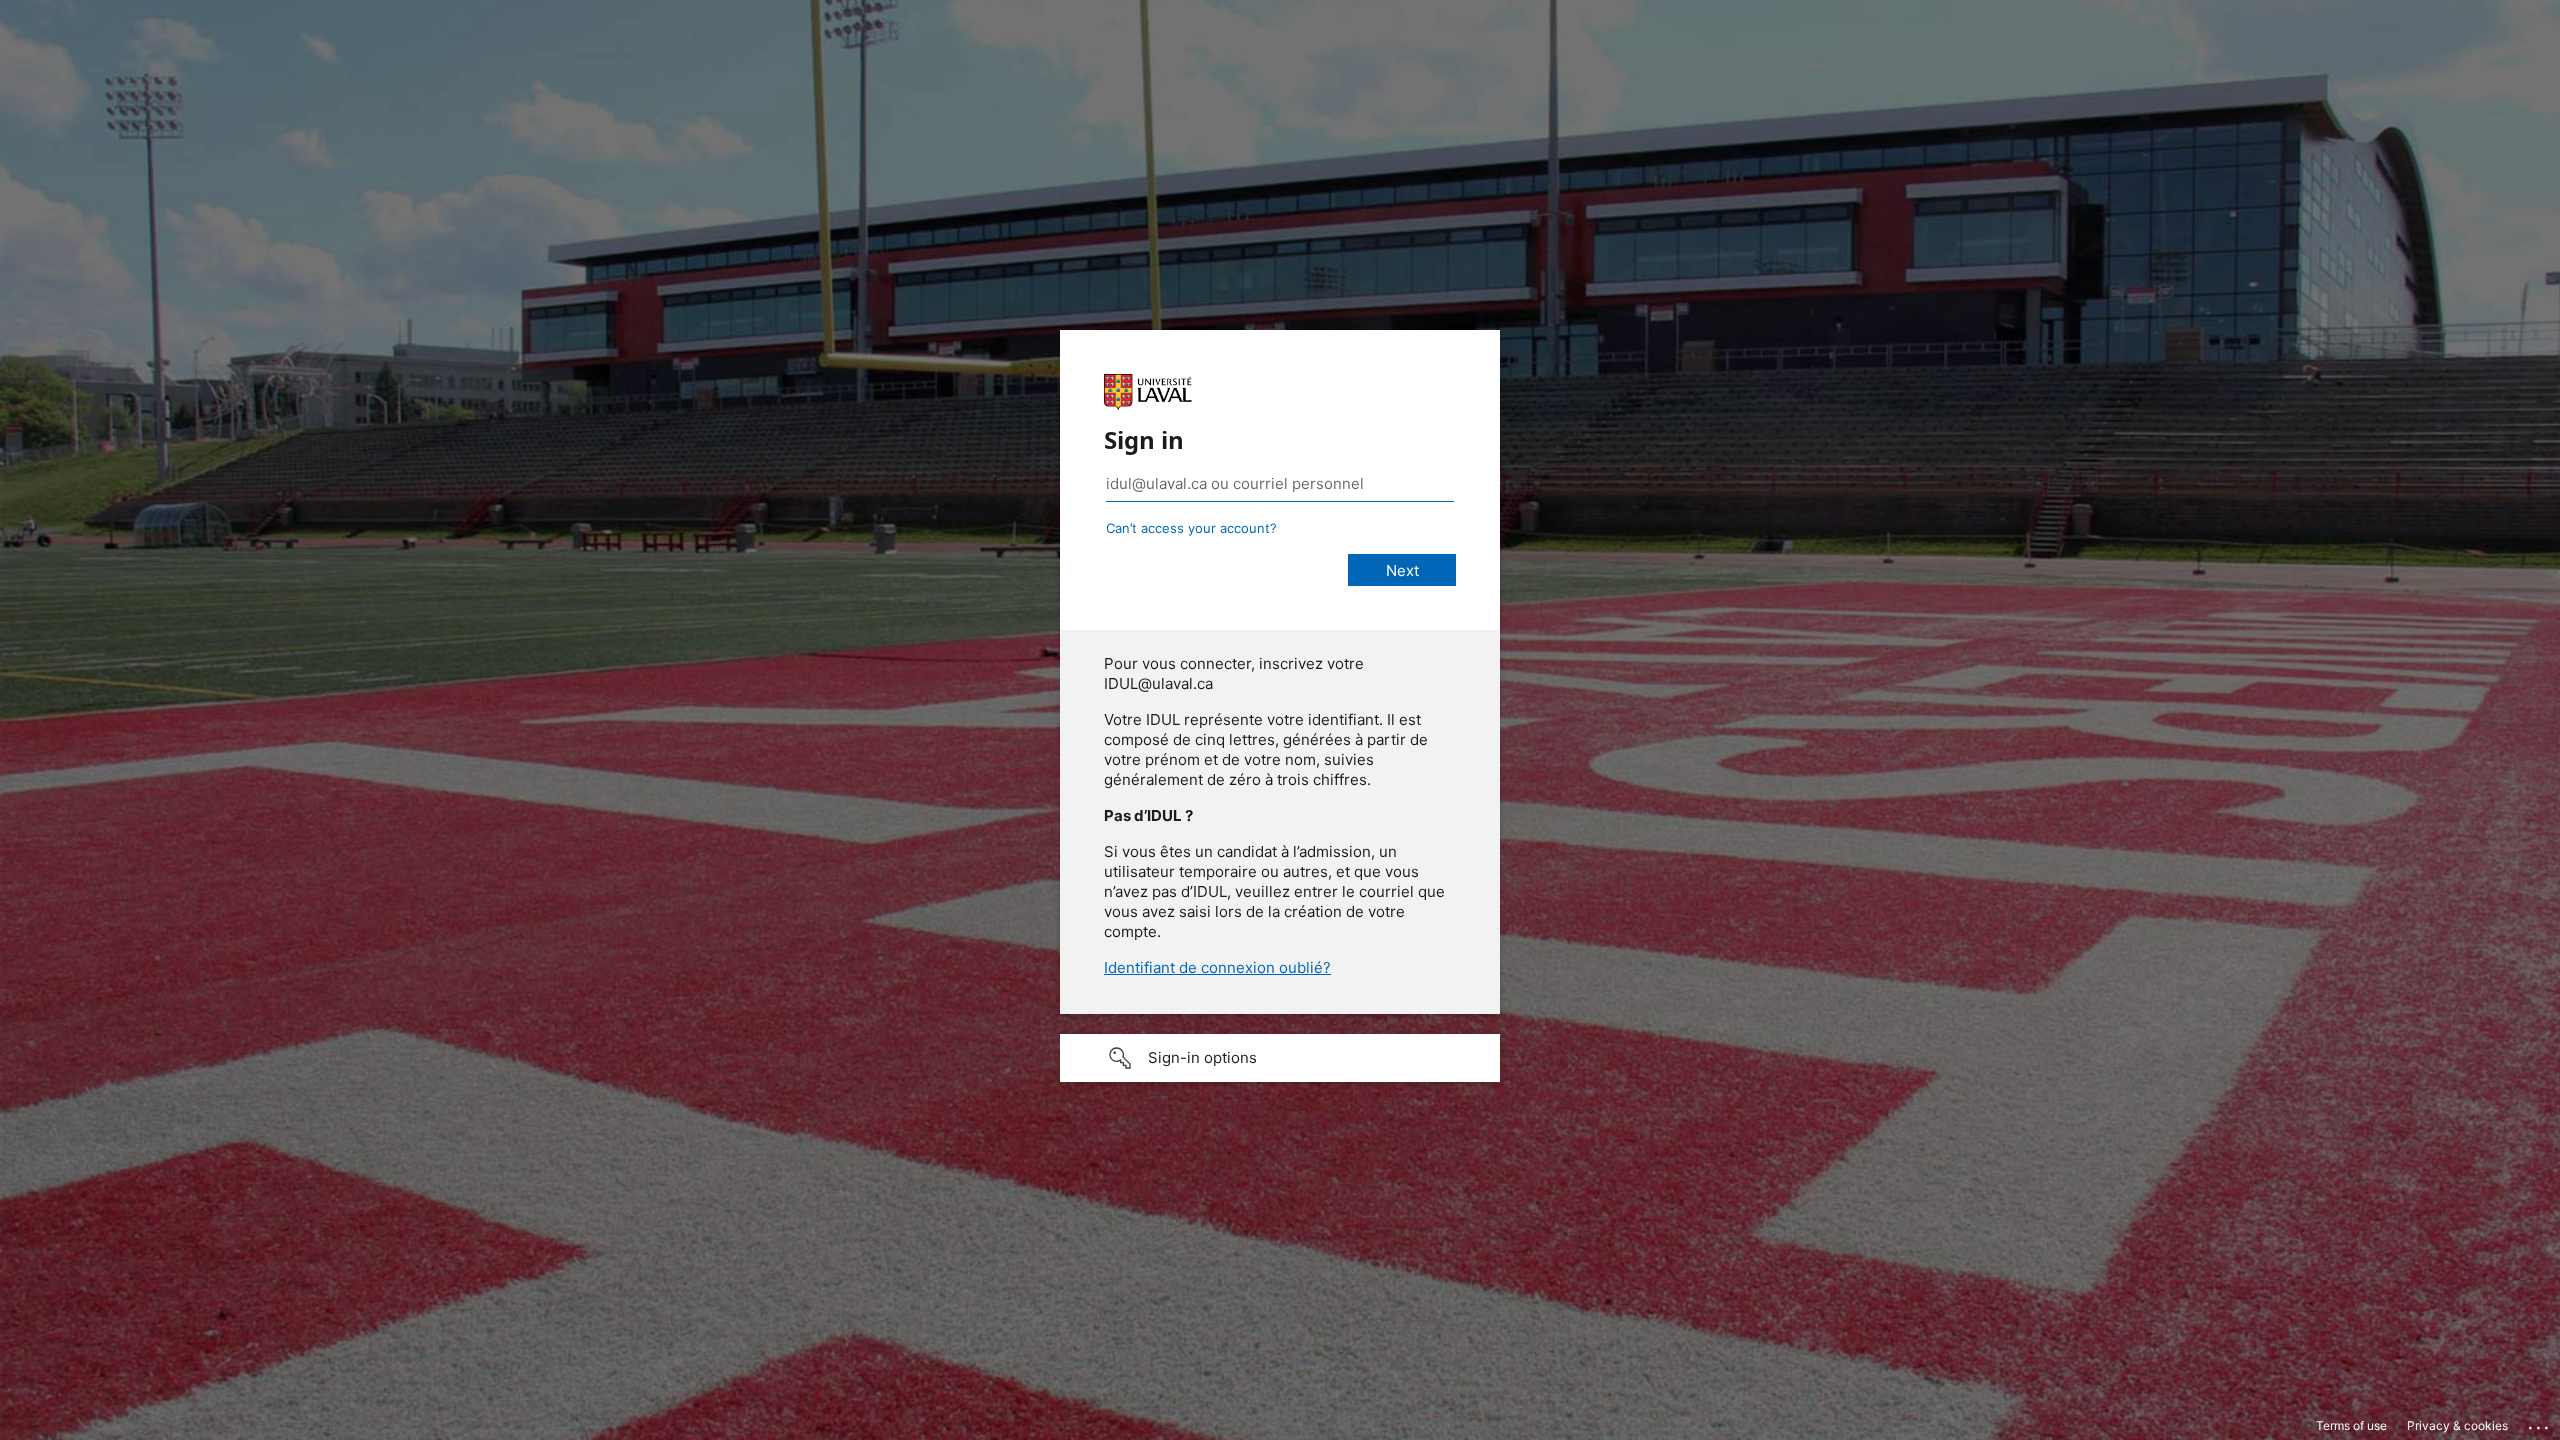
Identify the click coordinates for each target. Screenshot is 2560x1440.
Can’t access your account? (1191, 528)
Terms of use (2351, 1425)
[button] (1280, 1058)
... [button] (2540, 1423)
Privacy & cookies (2457, 1425)
